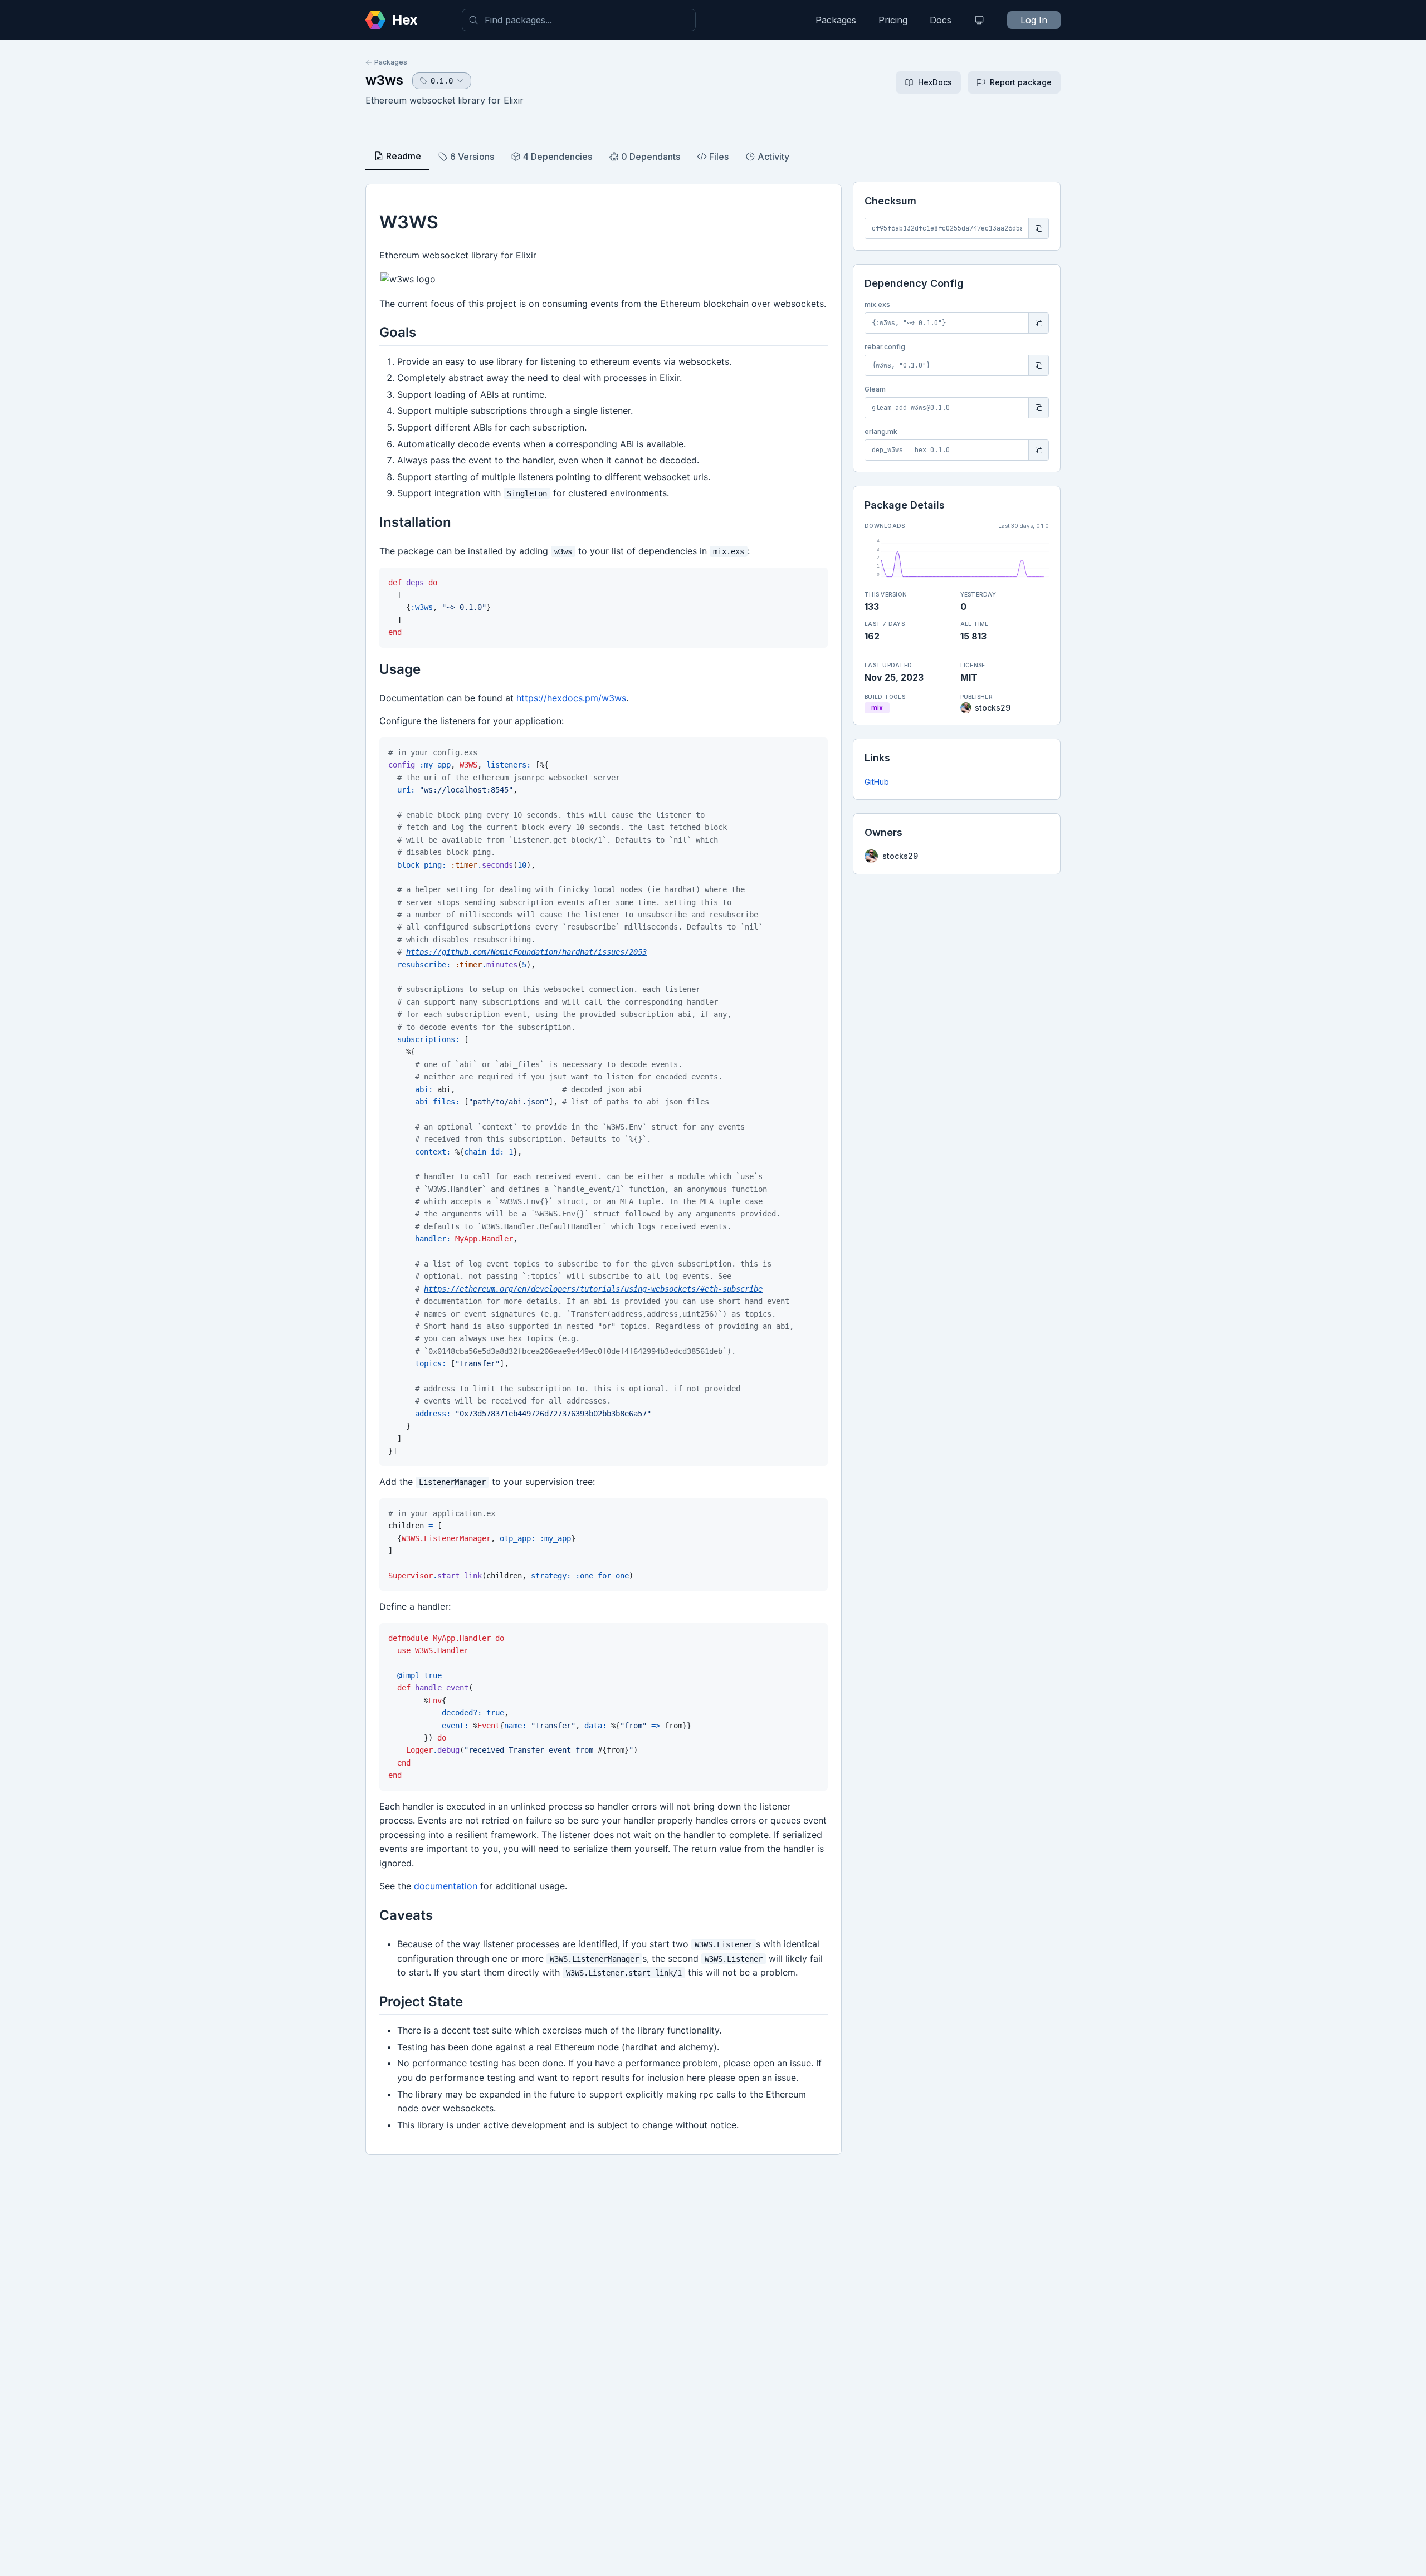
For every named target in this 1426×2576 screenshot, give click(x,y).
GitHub (877, 782)
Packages (836, 20)
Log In (1034, 20)
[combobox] (579, 20)
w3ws (384, 80)
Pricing (893, 20)
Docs (941, 20)
